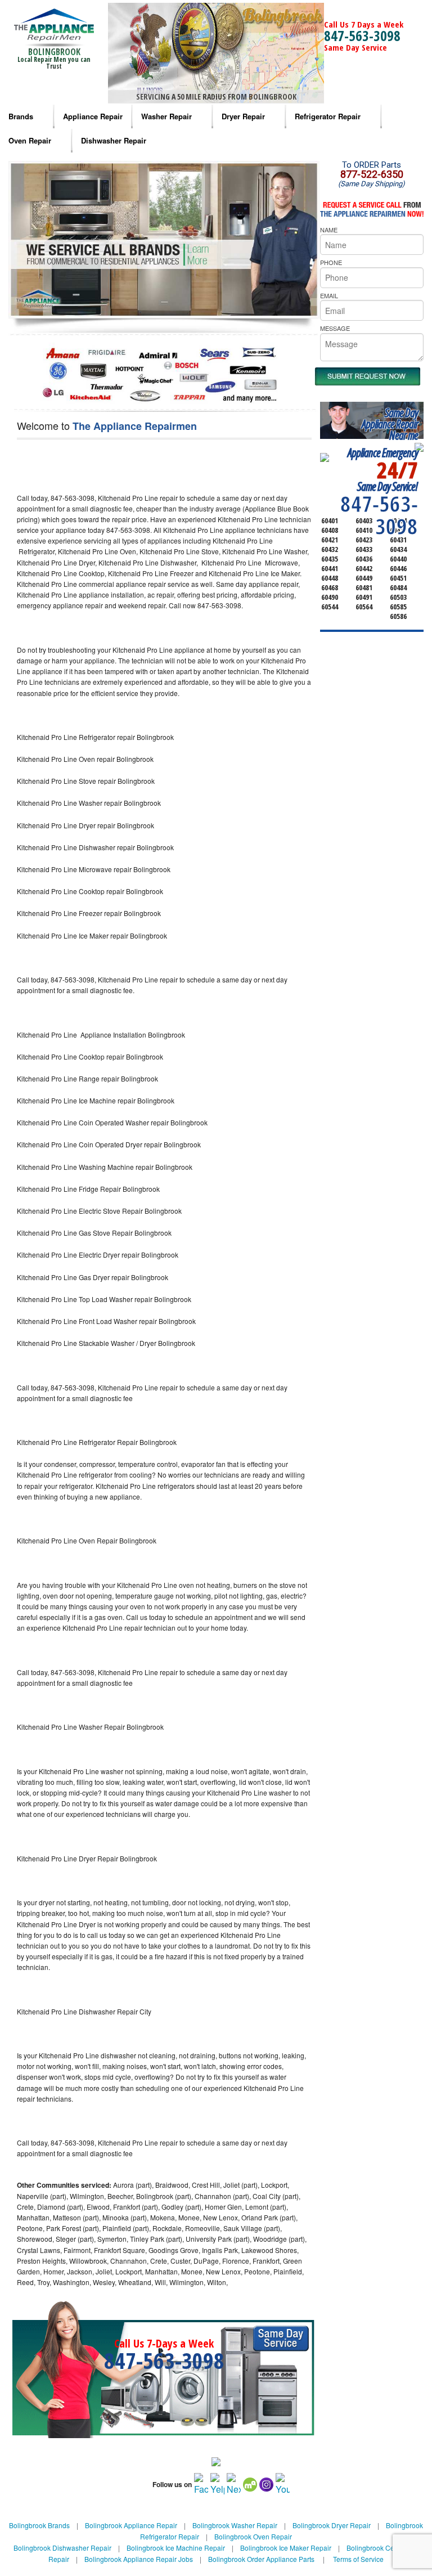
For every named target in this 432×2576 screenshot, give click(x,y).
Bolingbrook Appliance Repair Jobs (139, 2559)
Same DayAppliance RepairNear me (390, 424)
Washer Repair (166, 116)
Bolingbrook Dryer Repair (332, 2525)
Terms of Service (358, 2559)
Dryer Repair (243, 116)
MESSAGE (335, 328)
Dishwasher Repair (114, 140)
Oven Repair (30, 140)
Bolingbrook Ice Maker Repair (286, 2548)
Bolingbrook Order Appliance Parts (261, 2559)
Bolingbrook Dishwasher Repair (62, 2548)
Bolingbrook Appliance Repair (131, 2525)
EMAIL (329, 295)
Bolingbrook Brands (39, 2525)
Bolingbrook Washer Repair (235, 2525)
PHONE (331, 262)
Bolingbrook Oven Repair (253, 2536)
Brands (21, 116)
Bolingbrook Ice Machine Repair (176, 2548)
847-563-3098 (362, 35)
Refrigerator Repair (328, 116)
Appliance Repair (93, 116)
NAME (329, 230)
